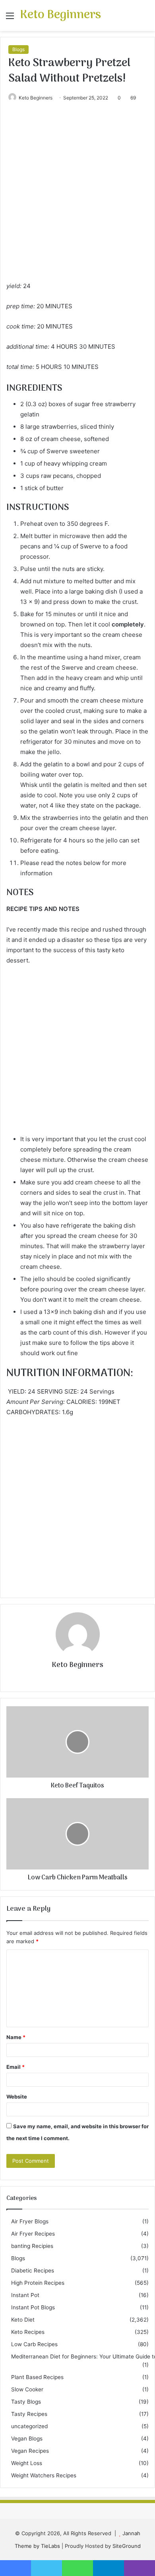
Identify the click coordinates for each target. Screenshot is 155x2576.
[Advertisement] (77, 200)
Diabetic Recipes (33, 2270)
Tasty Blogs (26, 2402)
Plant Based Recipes (37, 2377)
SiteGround (127, 2546)
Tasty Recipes (29, 2414)
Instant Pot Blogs (33, 2307)
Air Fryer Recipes (33, 2234)
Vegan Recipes (30, 2451)
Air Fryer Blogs (30, 2221)
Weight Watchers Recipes (44, 2475)
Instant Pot (25, 2295)
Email (15, 2067)
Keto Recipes (28, 2332)
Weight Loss (27, 2463)
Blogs (18, 49)
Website (17, 2097)
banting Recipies (32, 2246)
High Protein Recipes (38, 2283)
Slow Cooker (27, 2389)
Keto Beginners (36, 98)
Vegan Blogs (27, 2439)
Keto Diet (23, 2320)
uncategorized (29, 2426)
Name (16, 2037)
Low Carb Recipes (34, 2344)
